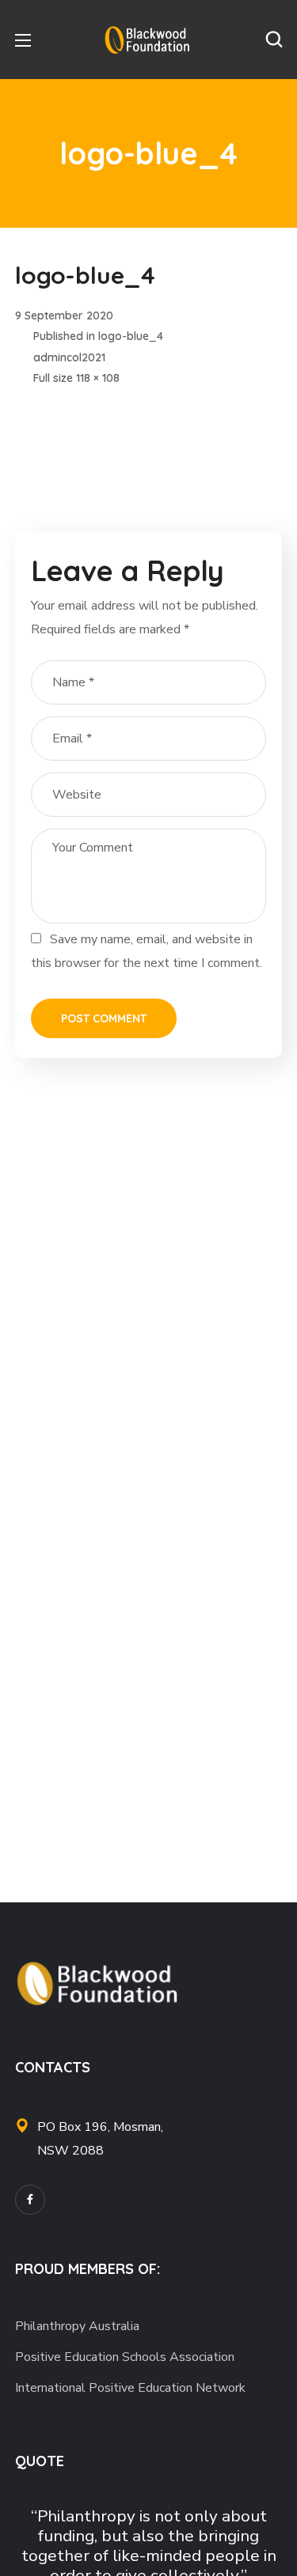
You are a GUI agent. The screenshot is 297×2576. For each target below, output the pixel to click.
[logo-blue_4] (62, 408)
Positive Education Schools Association (125, 2357)
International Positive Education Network (130, 2388)
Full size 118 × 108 (76, 378)
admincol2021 (69, 357)
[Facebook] (30, 2200)
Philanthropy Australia (77, 2326)
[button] (274, 40)
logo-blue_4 (131, 336)
